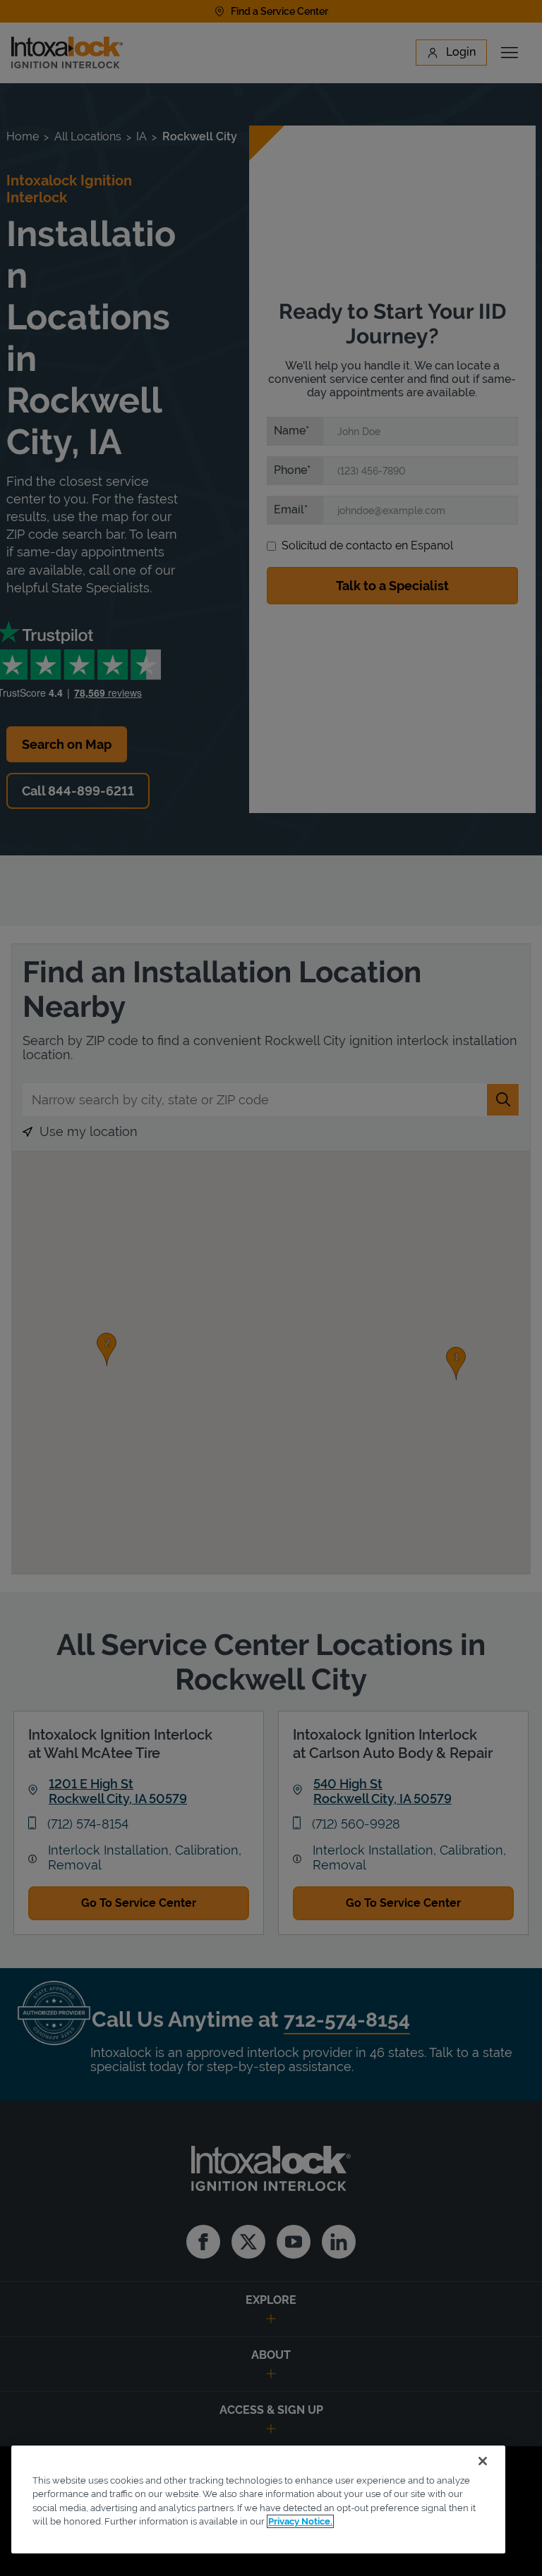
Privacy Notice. (300, 2521)
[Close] (483, 2461)
